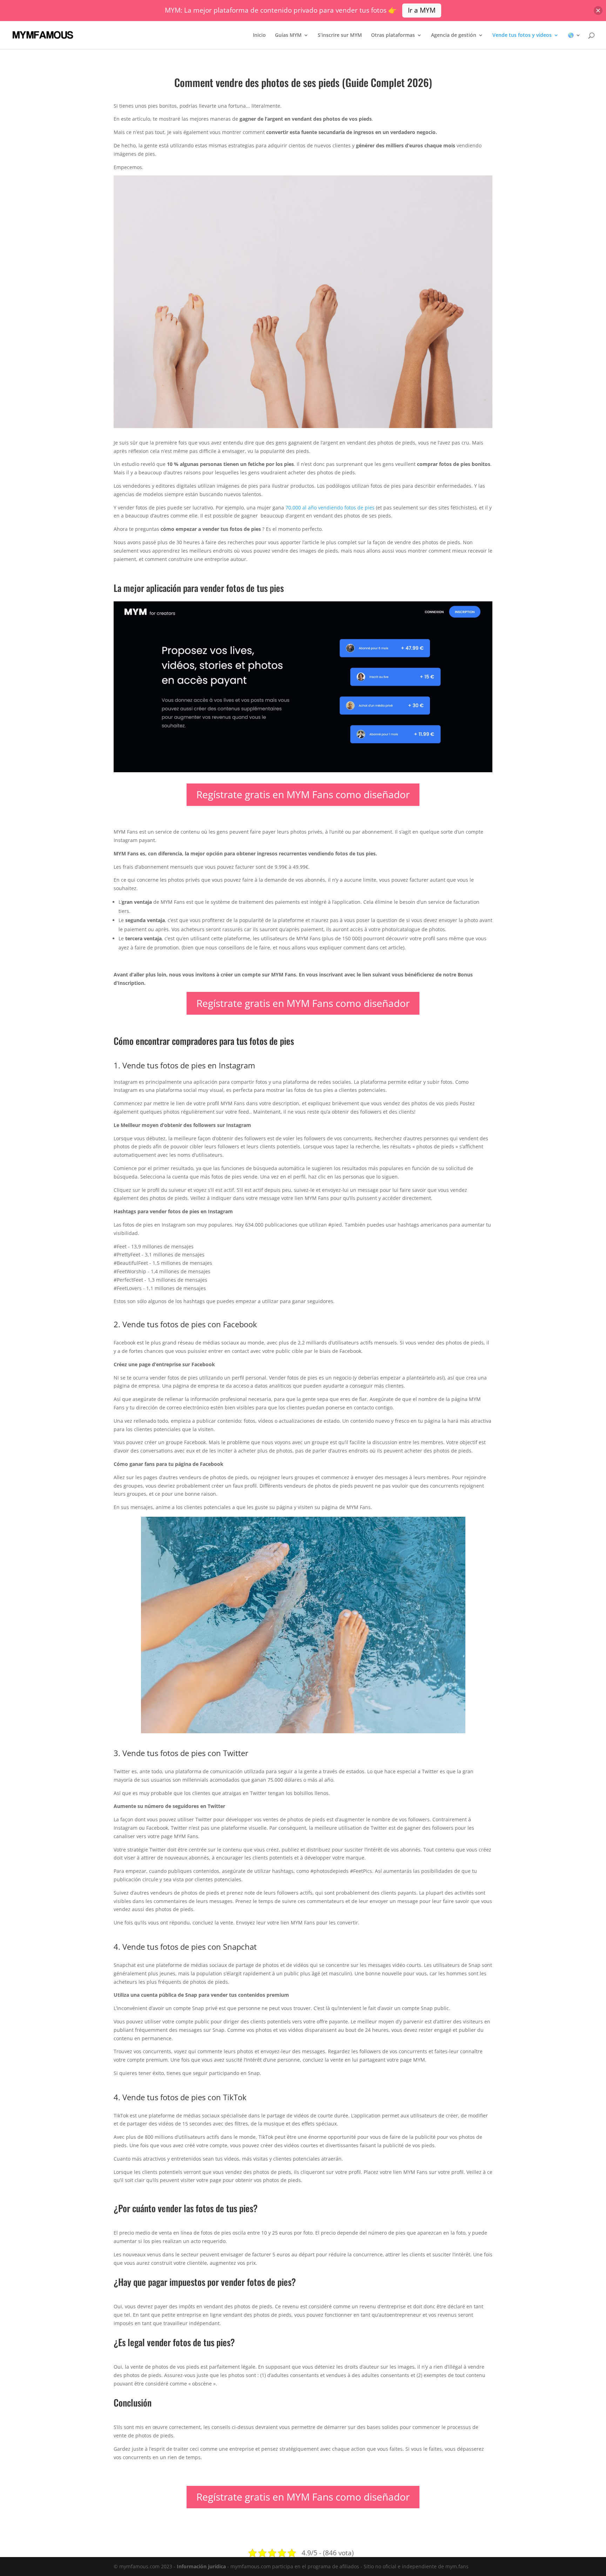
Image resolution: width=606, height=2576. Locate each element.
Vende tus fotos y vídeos (522, 35)
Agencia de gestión (454, 35)
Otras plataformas (393, 35)
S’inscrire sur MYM (340, 35)
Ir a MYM (422, 10)
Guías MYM (288, 35)
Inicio (259, 35)
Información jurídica (201, 2566)
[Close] (598, 10)
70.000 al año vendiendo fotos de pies (330, 508)
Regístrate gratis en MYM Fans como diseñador (303, 794)
